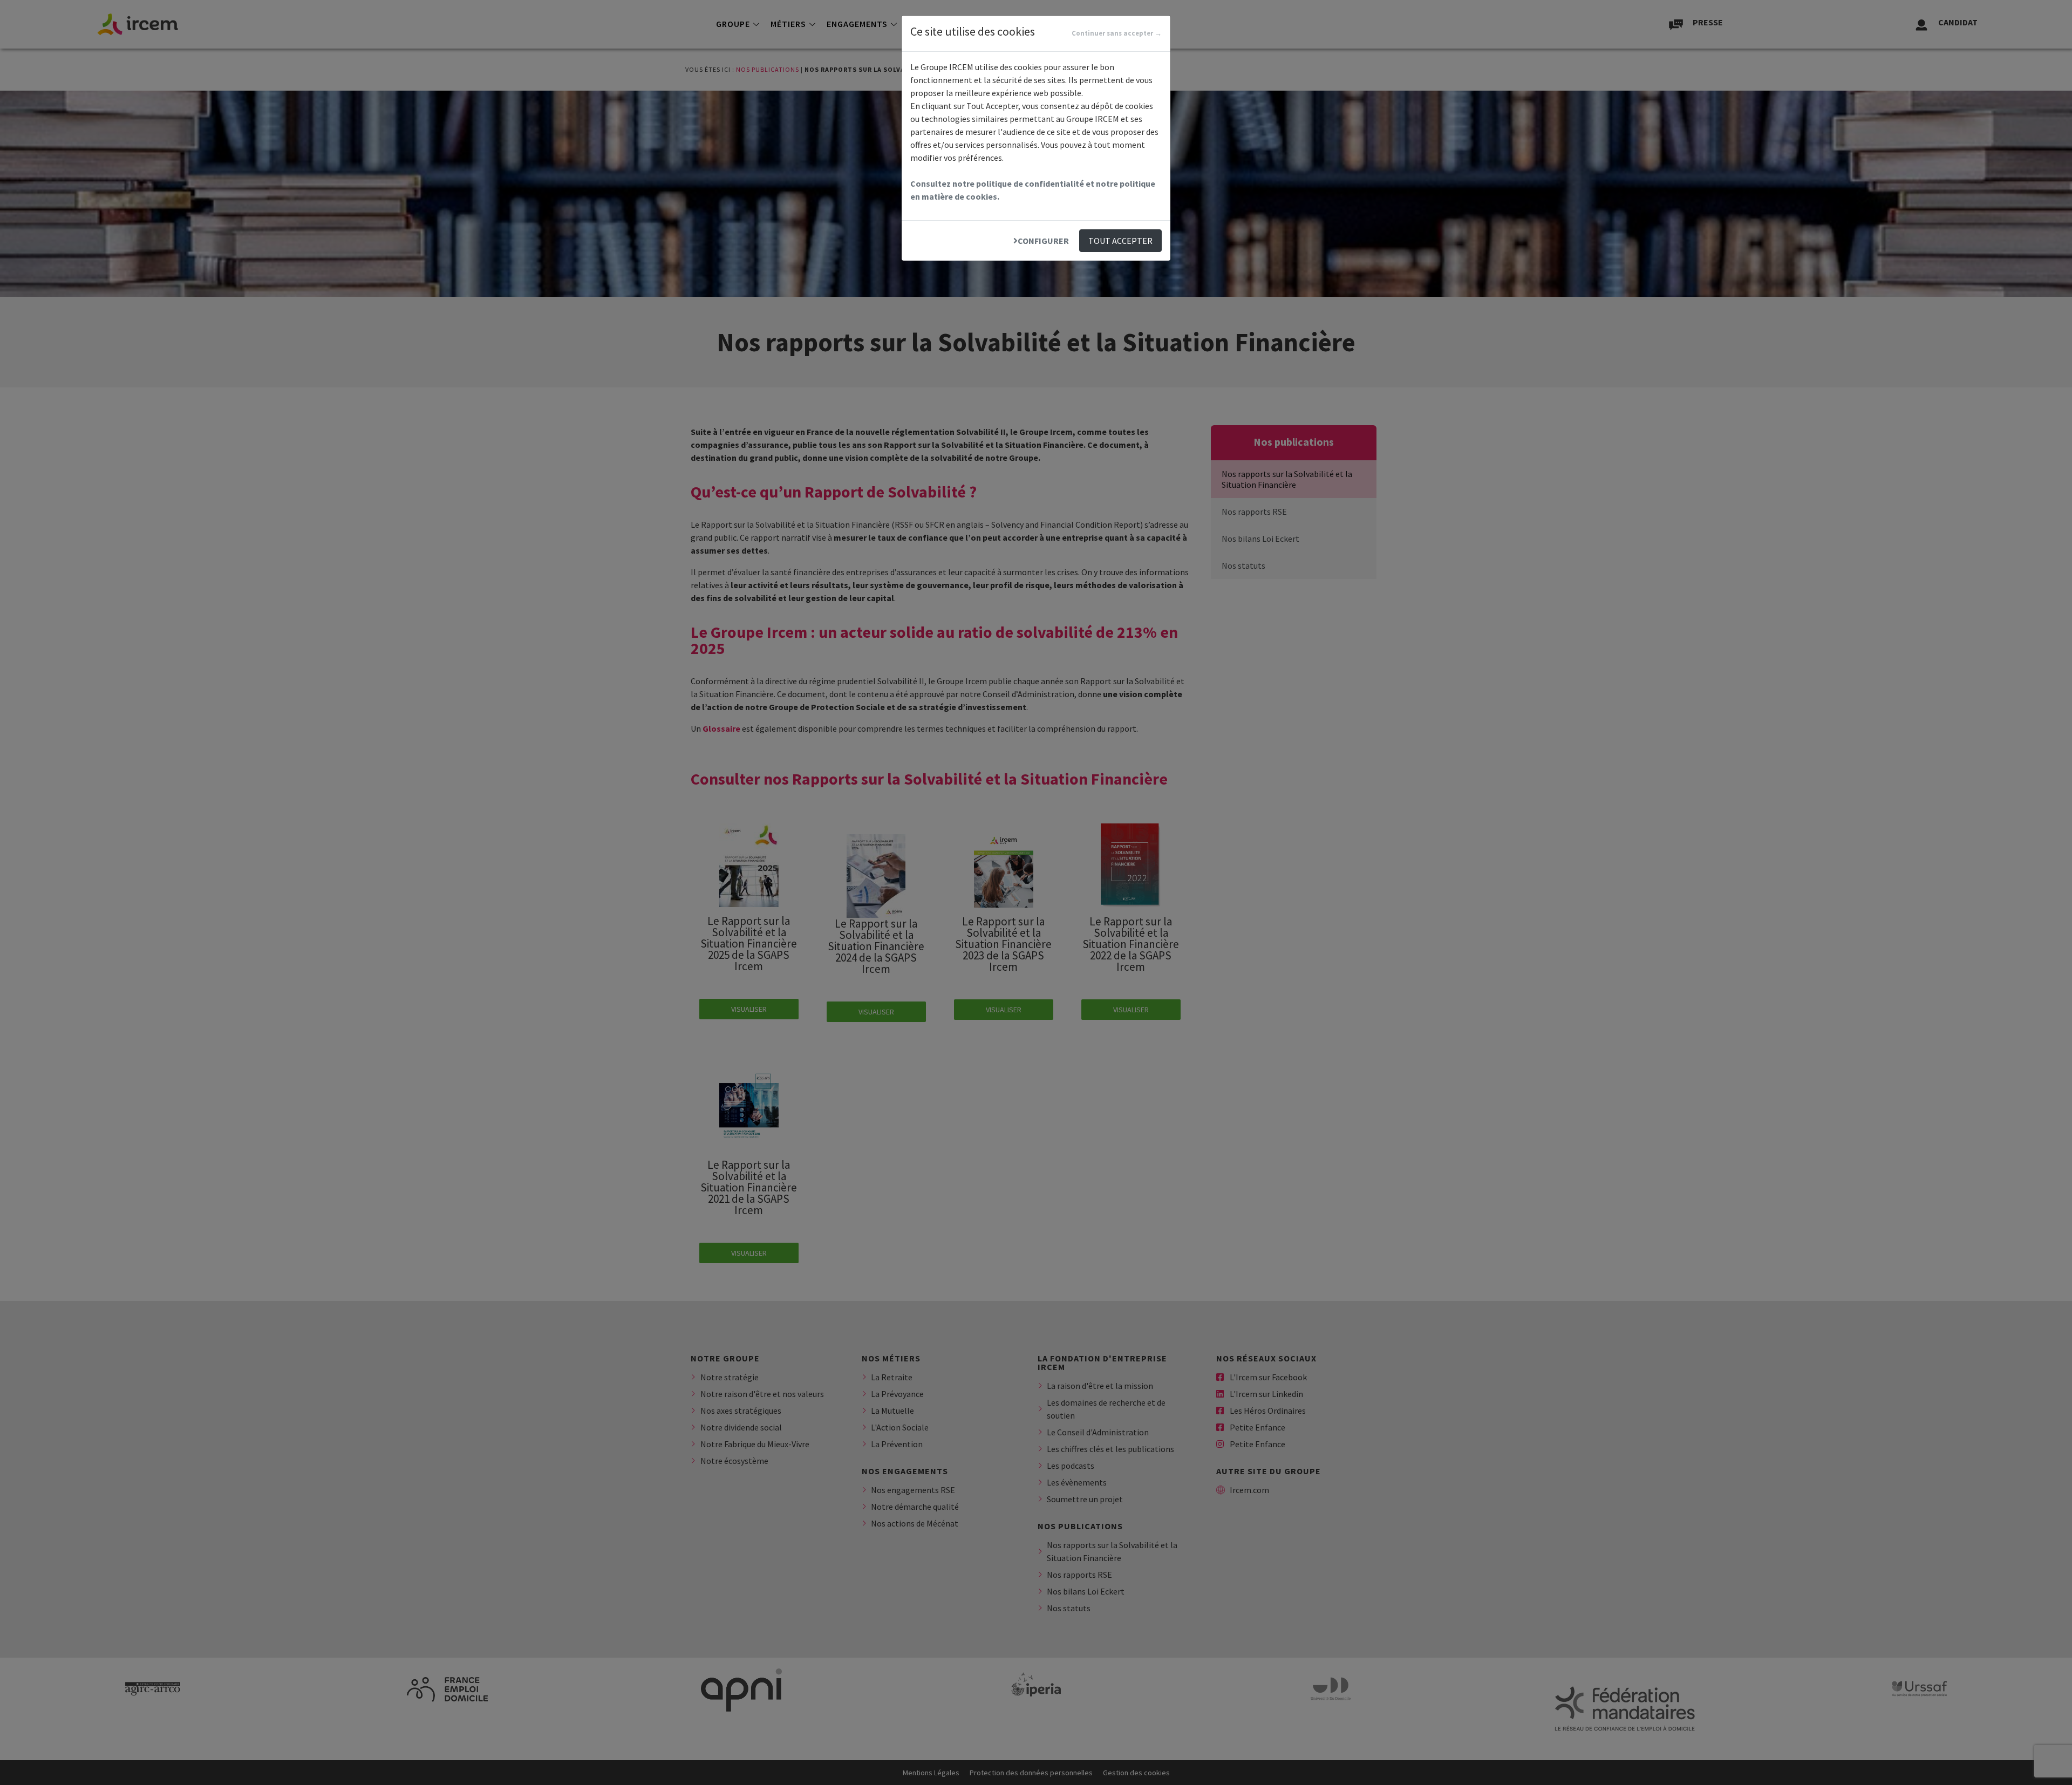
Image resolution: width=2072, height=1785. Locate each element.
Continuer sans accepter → (1117, 33)
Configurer (1043, 241)
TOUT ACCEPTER (1120, 241)
